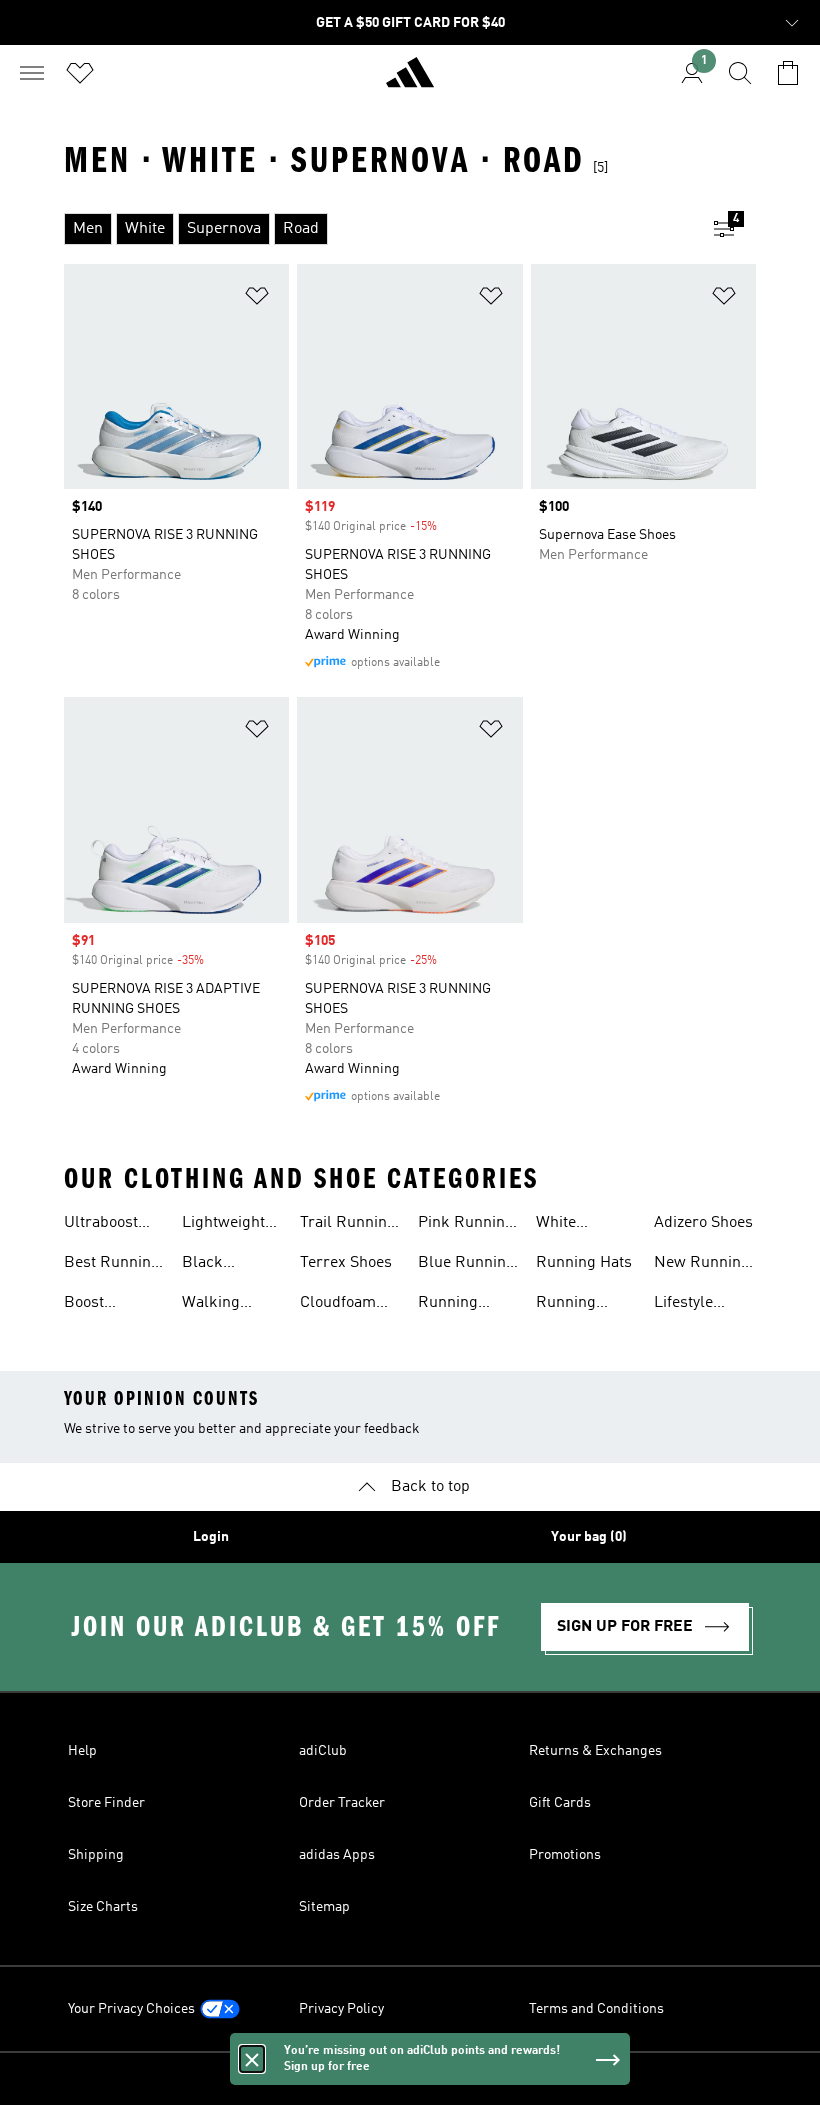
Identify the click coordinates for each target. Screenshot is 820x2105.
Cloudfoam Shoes (338, 1305)
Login (211, 1537)
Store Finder (106, 1803)
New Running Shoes (702, 1265)
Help (82, 1751)
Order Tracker (342, 1803)
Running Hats (584, 1263)
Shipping (96, 1855)
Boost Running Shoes (94, 1305)
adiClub (323, 1751)
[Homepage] (410, 81)
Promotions (565, 1855)
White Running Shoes (566, 1225)
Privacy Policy (341, 2009)
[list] (378, 229)
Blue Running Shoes (466, 1265)
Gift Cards (560, 1803)
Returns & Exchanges (595, 1751)
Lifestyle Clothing (683, 1305)
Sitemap (324, 1907)
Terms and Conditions (596, 2009)
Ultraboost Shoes (101, 1225)
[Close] (252, 2059)
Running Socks (448, 1305)
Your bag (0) (589, 1537)
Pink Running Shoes (466, 1225)
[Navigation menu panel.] (32, 73)
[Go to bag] (788, 73)
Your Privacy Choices (131, 2009)
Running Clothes (566, 1305)
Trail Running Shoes (348, 1225)
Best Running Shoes (112, 1265)
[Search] (740, 73)
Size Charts (103, 1907)
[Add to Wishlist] (257, 299)
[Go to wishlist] (80, 73)
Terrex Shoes (346, 1263)
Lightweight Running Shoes (223, 1225)
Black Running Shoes (212, 1265)
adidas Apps (337, 1855)
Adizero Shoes (703, 1223)
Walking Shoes (211, 1305)
